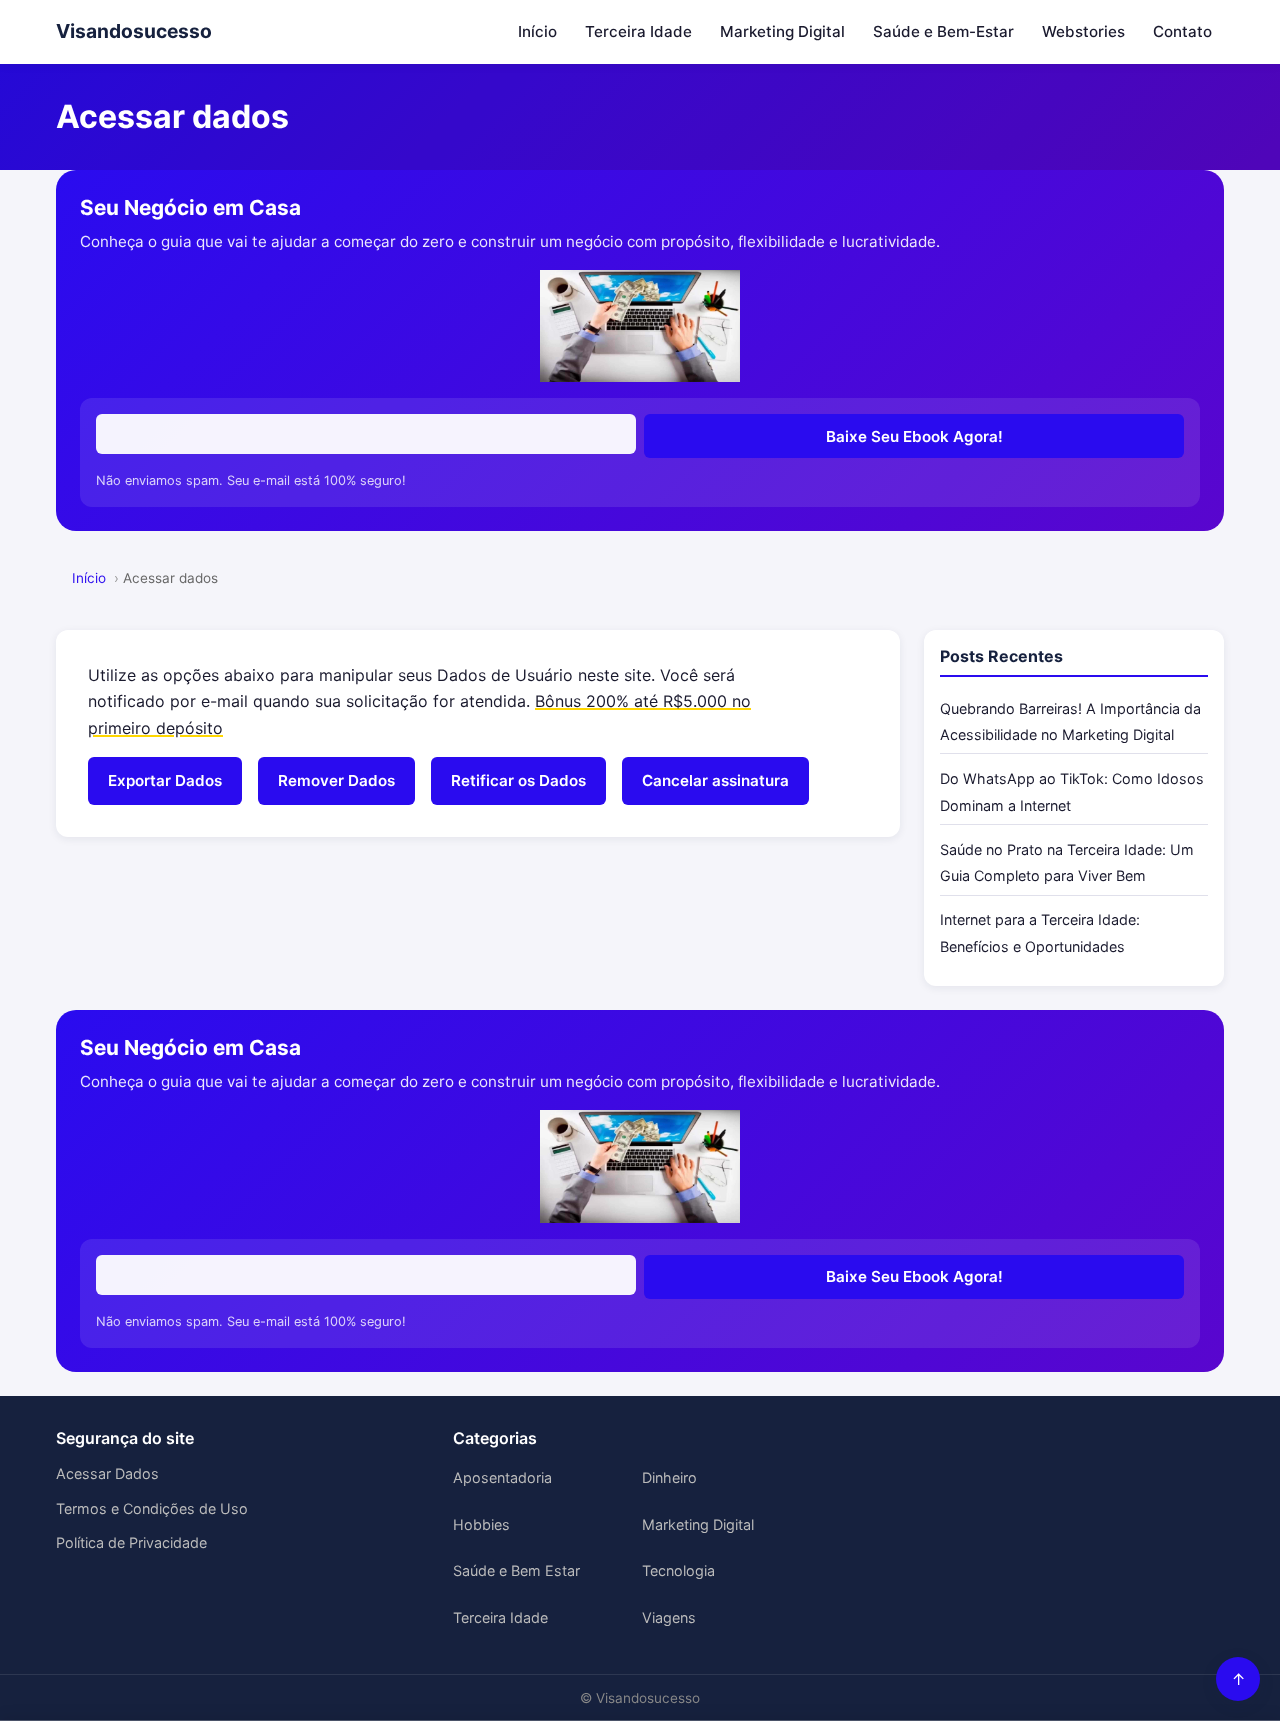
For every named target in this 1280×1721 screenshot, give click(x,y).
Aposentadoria (502, 1477)
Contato (1182, 31)
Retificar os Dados (518, 780)
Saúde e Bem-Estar (943, 31)
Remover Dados (336, 780)
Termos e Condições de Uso (152, 1508)
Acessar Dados (107, 1473)
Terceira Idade (638, 31)
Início (537, 31)
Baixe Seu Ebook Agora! (914, 436)
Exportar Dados (165, 780)
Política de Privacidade (131, 1542)
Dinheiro (669, 1477)
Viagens (669, 1617)
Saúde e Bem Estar (516, 1570)
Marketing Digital (782, 31)
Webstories (1083, 31)
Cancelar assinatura (715, 780)
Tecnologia (678, 1570)
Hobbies (481, 1524)
